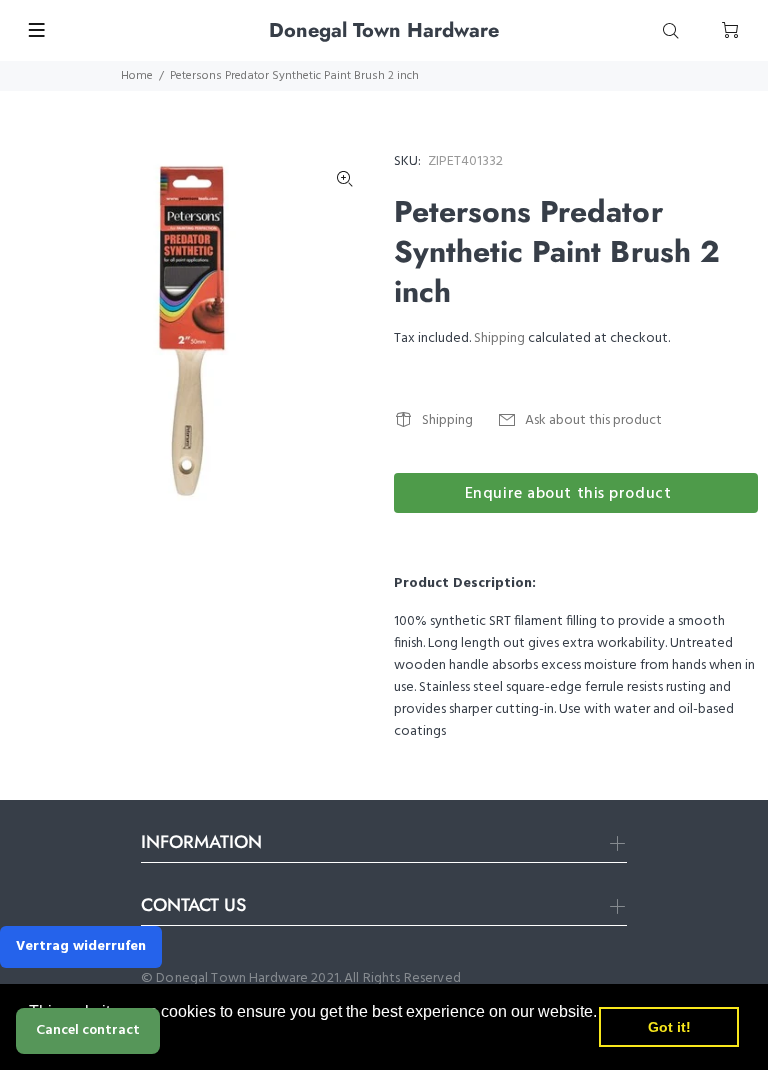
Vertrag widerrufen (81, 946)
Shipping (499, 338)
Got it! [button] (669, 1027)
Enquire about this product (568, 494)
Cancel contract (88, 1030)
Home (137, 76)
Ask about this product (593, 420)
